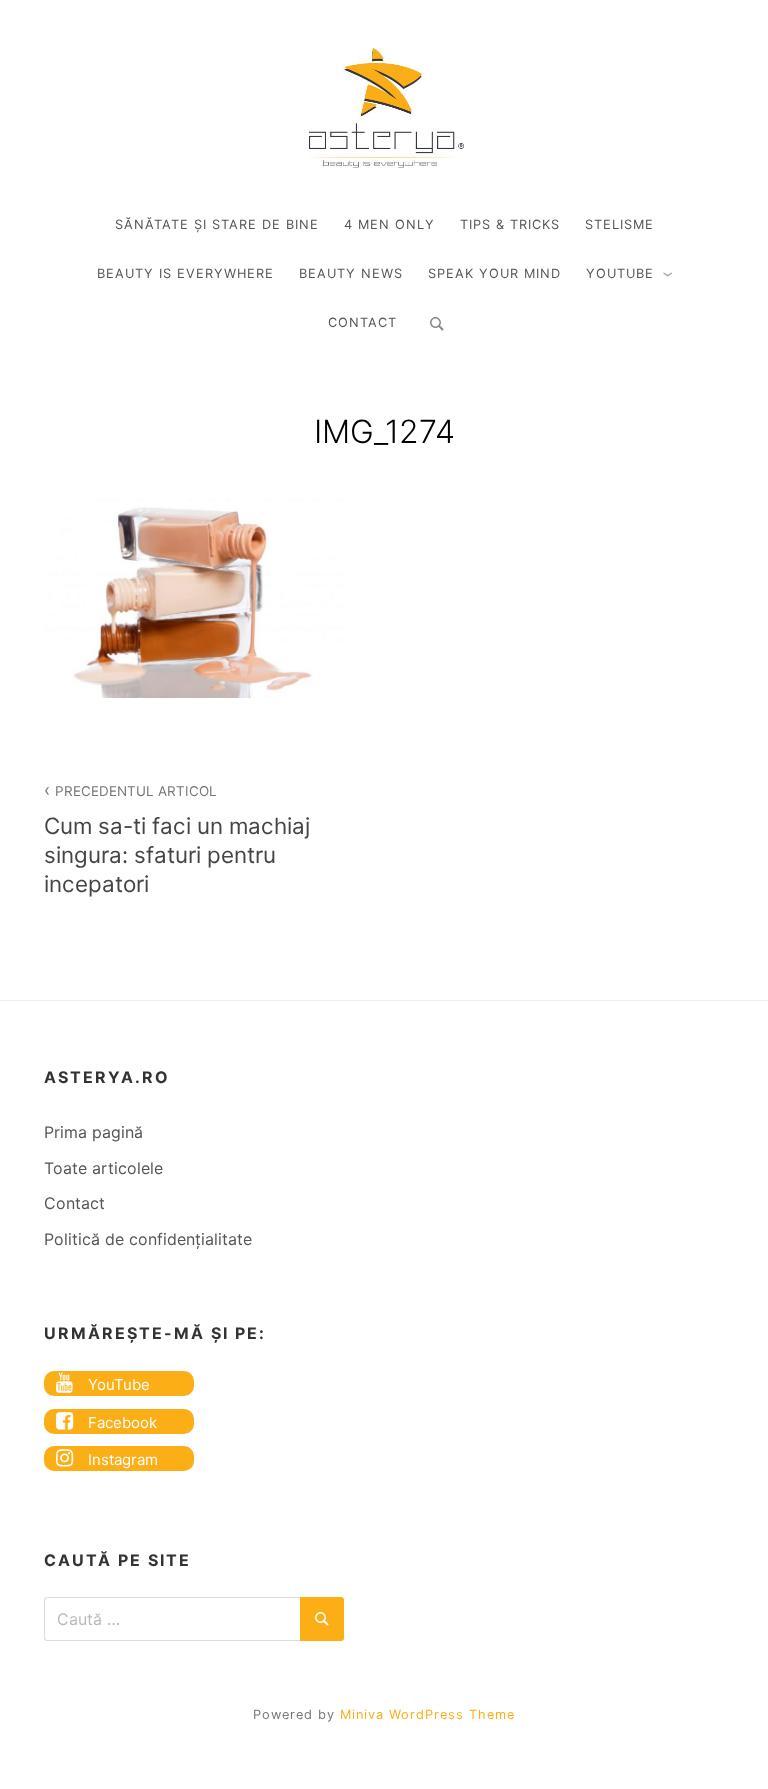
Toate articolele (103, 1168)
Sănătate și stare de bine (217, 224)
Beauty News (351, 273)
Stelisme (619, 224)
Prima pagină (93, 1132)
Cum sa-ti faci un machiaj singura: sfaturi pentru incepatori (177, 840)
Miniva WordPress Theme (427, 1714)
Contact (362, 322)
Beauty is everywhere (185, 273)
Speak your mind (494, 273)
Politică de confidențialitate (148, 1239)
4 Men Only (389, 224)
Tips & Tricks (510, 224)
